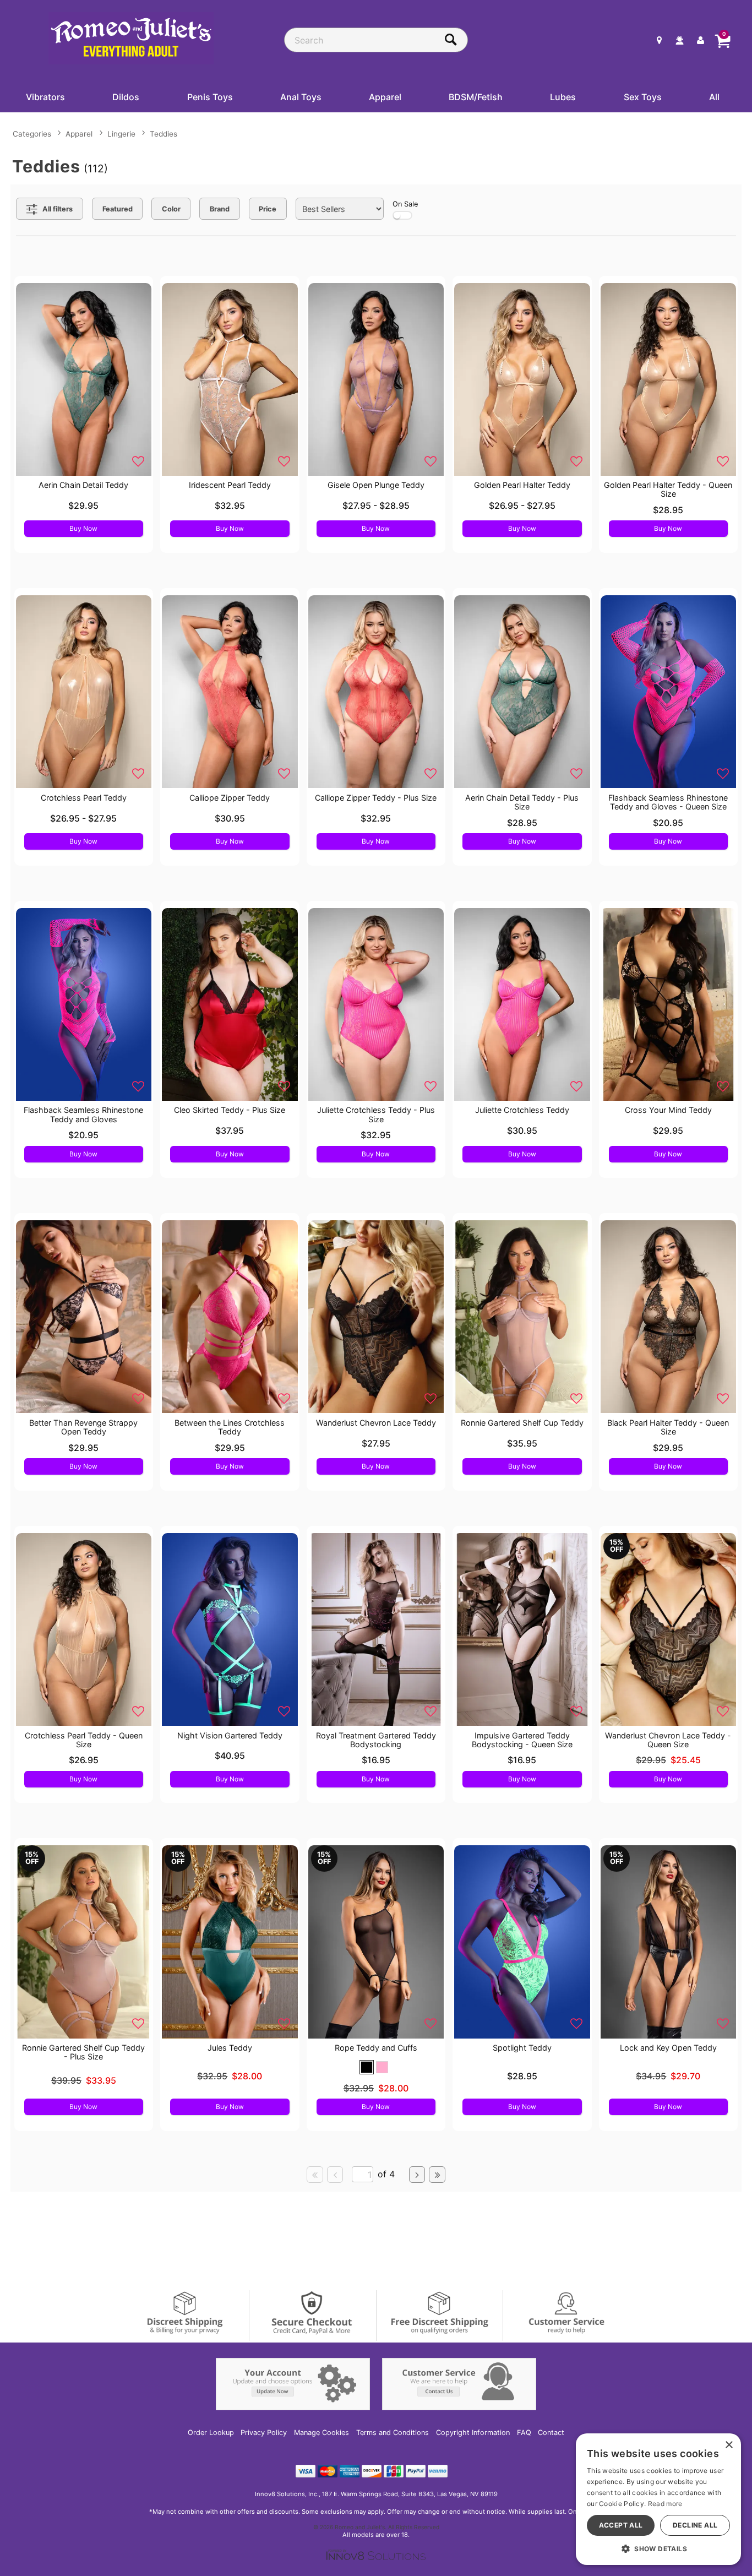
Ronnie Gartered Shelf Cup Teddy (522, 1423)
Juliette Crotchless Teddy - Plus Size (376, 1114)
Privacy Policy (264, 2433)
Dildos (126, 97)
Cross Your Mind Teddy (668, 1110)
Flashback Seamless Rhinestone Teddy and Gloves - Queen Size (668, 802)
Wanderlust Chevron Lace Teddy (376, 1423)
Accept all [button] (621, 2525)
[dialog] (658, 2499)
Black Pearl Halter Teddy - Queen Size (668, 1427)
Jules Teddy (230, 2048)
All (714, 97)
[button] (367, 2067)
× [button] (729, 2445)
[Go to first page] (315, 2175)
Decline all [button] (695, 2525)
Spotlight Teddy (522, 2048)
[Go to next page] (417, 2175)
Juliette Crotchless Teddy (522, 1110)
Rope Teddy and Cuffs (376, 2048)
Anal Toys (301, 97)
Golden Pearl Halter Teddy (522, 485)
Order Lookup (211, 2433)
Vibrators (45, 97)
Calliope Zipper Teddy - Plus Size (376, 798)
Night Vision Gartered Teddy (230, 1735)
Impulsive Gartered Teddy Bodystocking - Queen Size (522, 1740)
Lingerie (121, 134)
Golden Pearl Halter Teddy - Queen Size (668, 489)
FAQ (524, 2433)
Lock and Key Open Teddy (668, 2048)
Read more (665, 2504)
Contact (551, 2433)
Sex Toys (643, 97)
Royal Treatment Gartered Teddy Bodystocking (376, 1740)
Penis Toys (210, 97)
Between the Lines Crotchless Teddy (230, 1427)
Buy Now (83, 528)
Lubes (563, 97)
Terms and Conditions (393, 2433)
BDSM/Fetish (476, 97)
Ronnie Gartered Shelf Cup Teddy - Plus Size (83, 2052)
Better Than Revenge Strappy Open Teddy (83, 1427)
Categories (32, 134)
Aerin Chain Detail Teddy (83, 485)
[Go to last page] (437, 2175)
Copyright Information (473, 2433)
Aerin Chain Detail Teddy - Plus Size (522, 802)
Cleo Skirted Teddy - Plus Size (230, 1110)
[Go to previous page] (335, 2175)
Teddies (164, 134)
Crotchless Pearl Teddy (84, 798)
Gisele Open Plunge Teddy (376, 485)
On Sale (405, 204)
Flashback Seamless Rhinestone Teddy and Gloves (83, 1114)
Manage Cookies (321, 2433)
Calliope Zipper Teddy (230, 798)
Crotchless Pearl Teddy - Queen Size (84, 1740)
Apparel (385, 97)
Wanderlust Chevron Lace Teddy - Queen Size (668, 1740)
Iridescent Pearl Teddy (230, 485)
